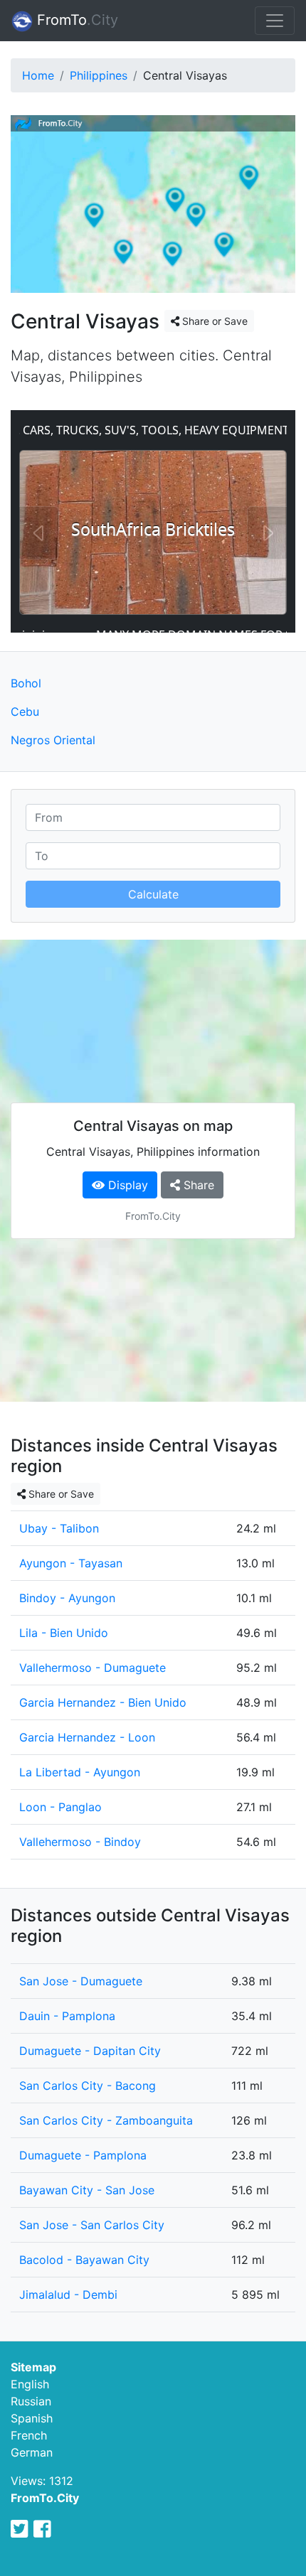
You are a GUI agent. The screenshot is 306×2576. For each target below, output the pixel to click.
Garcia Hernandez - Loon (87, 1737)
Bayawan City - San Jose (87, 2190)
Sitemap (33, 2367)
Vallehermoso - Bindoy (80, 1842)
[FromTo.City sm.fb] (42, 2529)
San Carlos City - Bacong (88, 2086)
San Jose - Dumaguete (81, 1981)
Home (38, 75)
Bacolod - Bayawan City (84, 2260)
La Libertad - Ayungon (80, 1772)
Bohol (26, 683)
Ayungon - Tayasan (71, 1563)
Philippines (99, 75)
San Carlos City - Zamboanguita (106, 2120)
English (30, 2384)
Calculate (153, 894)
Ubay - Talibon (59, 1528)
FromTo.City (45, 2498)
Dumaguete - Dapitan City (90, 2051)
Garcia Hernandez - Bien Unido (103, 1702)
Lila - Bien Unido (64, 1633)
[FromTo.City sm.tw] (20, 2529)
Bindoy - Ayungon (67, 1598)
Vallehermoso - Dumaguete (93, 1668)
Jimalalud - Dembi (68, 2295)
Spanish (32, 2418)
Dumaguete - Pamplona (83, 2155)
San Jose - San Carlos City (92, 2225)
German (32, 2452)
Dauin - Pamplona (67, 2016)
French (29, 2435)
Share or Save (213, 321)
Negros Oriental (53, 740)
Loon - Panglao (60, 1807)
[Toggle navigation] (275, 21)
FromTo (75, 20)
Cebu (25, 712)
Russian (31, 2401)
